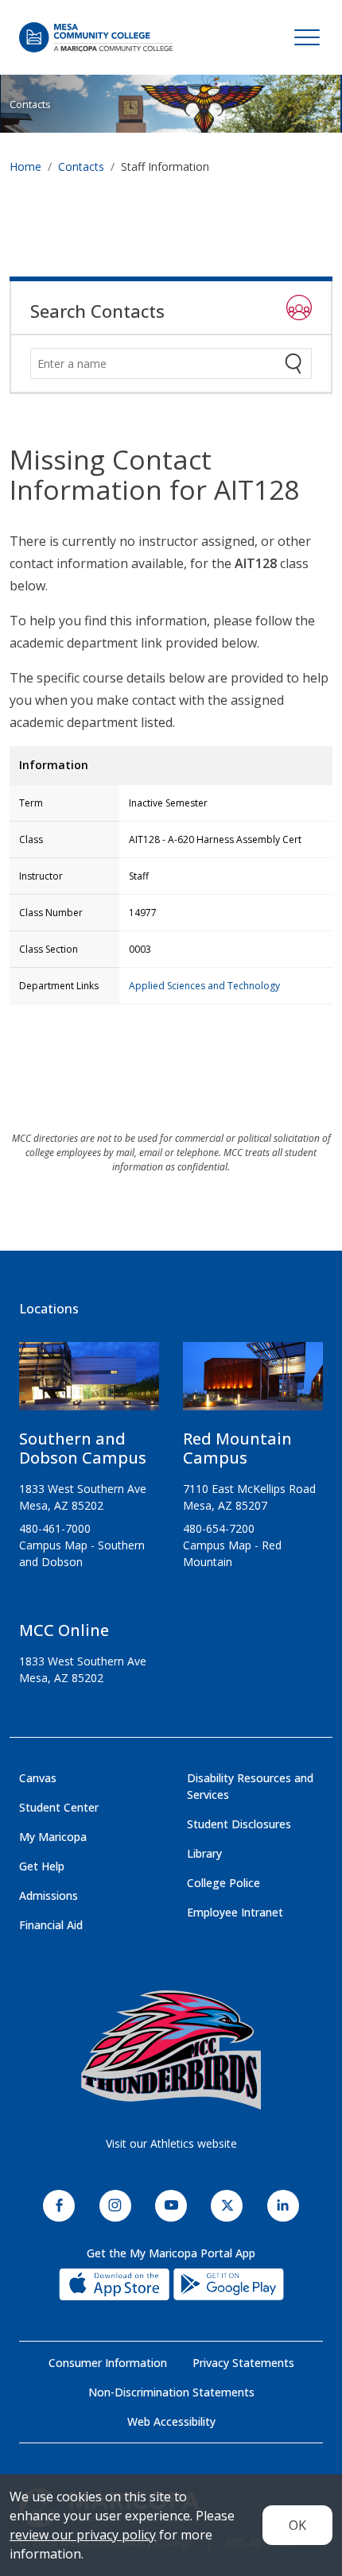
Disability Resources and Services (250, 1786)
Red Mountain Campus (237, 1448)
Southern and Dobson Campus (83, 1448)
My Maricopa (53, 1837)
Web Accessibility (171, 2421)
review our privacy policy (83, 2535)
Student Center (59, 1807)
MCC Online (64, 1630)
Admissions (49, 1895)
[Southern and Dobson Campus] (89, 1383)
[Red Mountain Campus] (253, 1383)
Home (25, 166)
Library (204, 1853)
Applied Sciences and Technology (204, 986)
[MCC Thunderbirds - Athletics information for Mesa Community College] (171, 2050)
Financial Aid (51, 1925)
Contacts (30, 104)
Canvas (38, 1778)
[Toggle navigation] (307, 37)
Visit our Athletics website (171, 2143)
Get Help (42, 1866)
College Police (223, 1883)
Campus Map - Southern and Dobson (82, 1553)
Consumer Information (108, 2363)
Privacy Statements (243, 2363)
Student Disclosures (239, 1824)
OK (297, 2525)
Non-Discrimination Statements (171, 2392)
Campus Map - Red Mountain (232, 1553)
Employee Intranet (235, 1912)
